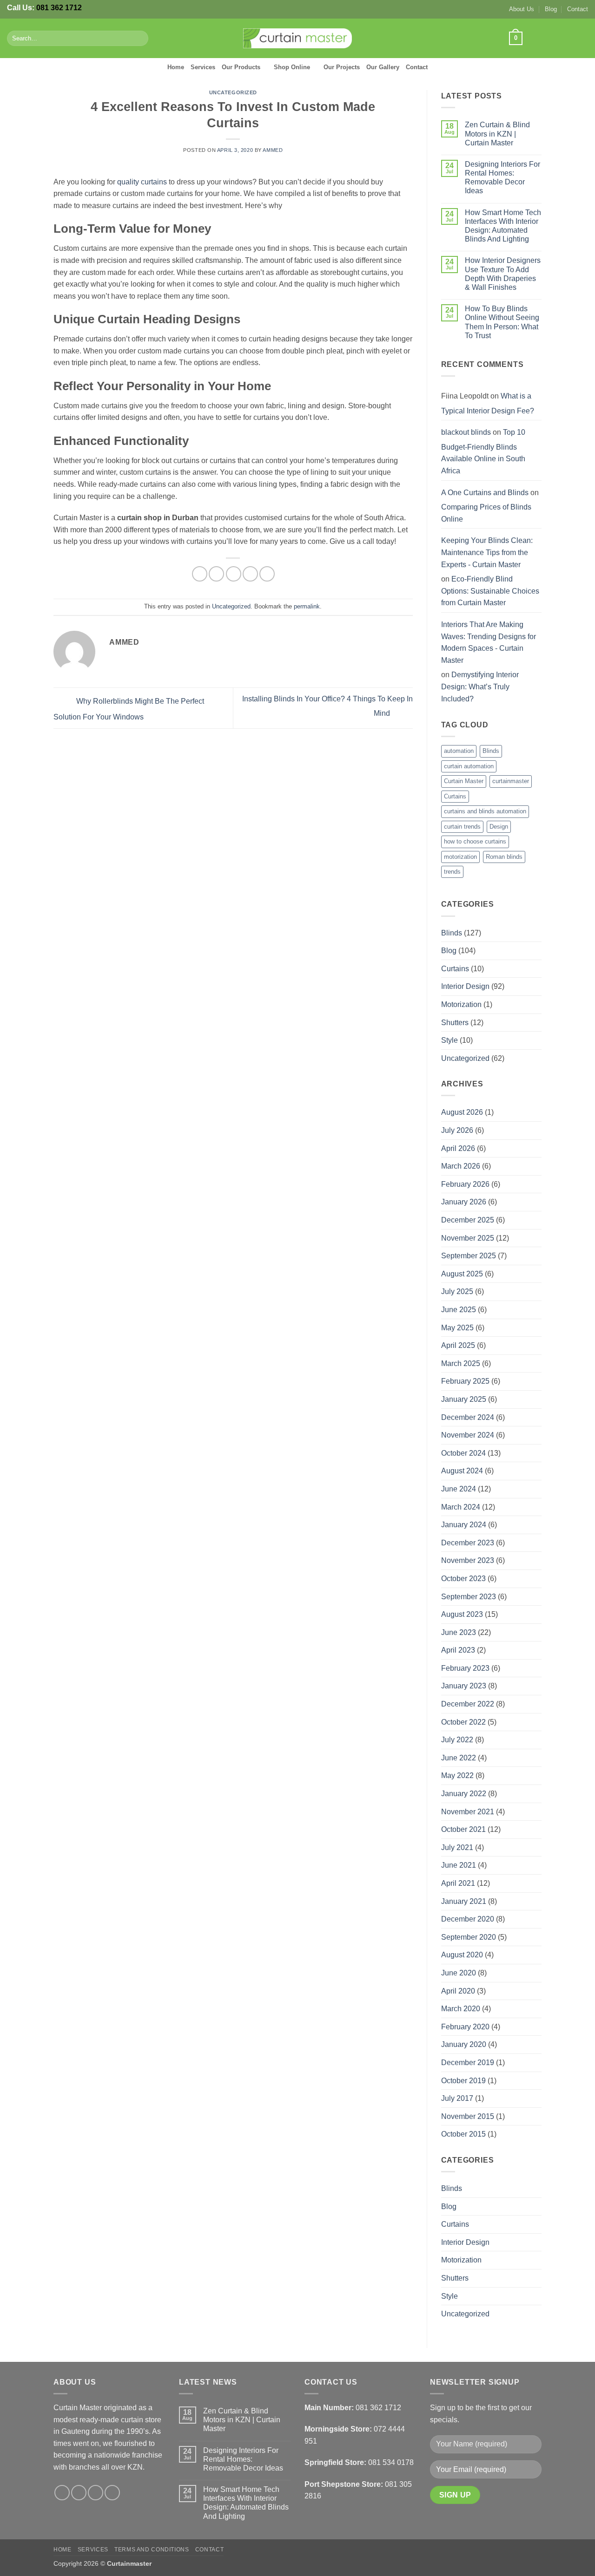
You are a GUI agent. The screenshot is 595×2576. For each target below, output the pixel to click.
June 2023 (459, 1632)
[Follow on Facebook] (533, 38)
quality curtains (142, 182)
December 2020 (468, 1919)
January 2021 (464, 1901)
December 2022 (468, 1704)
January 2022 (464, 1794)
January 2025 (464, 1399)
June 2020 (459, 1973)
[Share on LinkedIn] (267, 574)
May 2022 (457, 1775)
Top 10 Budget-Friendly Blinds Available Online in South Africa (483, 451)
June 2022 (459, 1758)
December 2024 (468, 1417)
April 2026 (458, 1148)
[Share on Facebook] (200, 574)
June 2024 (459, 1489)
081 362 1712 (59, 8)
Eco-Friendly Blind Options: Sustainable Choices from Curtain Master (490, 591)
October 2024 (463, 1453)
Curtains (455, 796)
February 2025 (465, 1381)
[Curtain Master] (298, 39)
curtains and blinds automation (485, 811)
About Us (522, 9)
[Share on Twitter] (216, 574)
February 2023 (465, 1668)
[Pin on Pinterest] (250, 574)
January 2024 (464, 1525)
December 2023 (468, 1543)
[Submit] (140, 39)
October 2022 (463, 1722)
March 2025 (461, 1363)
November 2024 (468, 1435)
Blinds (491, 751)
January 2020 (464, 2044)
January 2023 (464, 1686)
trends (452, 872)
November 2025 (468, 1238)
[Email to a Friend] (234, 574)
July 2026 (457, 1130)
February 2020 (465, 2027)
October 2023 (463, 1579)
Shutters (455, 1023)
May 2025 (457, 1328)
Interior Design (465, 986)
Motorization (461, 1004)
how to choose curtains (475, 841)
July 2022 (457, 1740)
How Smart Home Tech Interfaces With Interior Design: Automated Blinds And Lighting (503, 226)
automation (459, 751)
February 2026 (465, 1184)
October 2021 (463, 1829)
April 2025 (458, 1345)
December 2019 (468, 2063)
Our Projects (342, 67)
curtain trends (462, 827)
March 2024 (461, 1507)
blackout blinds (466, 432)
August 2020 (462, 1955)
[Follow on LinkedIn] (582, 38)
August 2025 (462, 1274)
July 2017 (457, 2098)
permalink (307, 606)
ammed (273, 150)
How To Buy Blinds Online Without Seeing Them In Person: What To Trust (502, 322)
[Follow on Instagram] (546, 38)
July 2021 (457, 1847)
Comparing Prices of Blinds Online (486, 513)
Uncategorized (233, 92)
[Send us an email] (570, 38)
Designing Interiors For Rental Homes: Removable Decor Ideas (502, 178)
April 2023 (458, 1650)
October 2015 (463, 2134)
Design (499, 827)
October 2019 (463, 2081)
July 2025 (457, 1291)
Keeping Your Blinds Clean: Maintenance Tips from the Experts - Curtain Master (487, 552)
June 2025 (459, 1310)
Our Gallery (383, 67)
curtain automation (469, 766)
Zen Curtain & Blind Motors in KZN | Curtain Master (497, 134)
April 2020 (458, 1991)
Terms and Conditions (152, 2550)
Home (176, 67)
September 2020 (469, 1937)
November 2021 (468, 1812)
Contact (578, 9)
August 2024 (462, 1471)
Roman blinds (504, 857)
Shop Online (292, 67)
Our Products (241, 67)
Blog (551, 9)
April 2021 (458, 1883)
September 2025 (469, 1256)
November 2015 (468, 2116)
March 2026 (461, 1166)
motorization (460, 857)
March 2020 (461, 2009)
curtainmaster (511, 781)
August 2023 (462, 1614)
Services (203, 67)
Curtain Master (464, 781)
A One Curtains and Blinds (485, 493)
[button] (516, 39)
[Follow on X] (558, 38)
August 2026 (462, 1112)
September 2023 (469, 1597)
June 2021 (459, 1865)
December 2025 (468, 1220)
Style (450, 1040)
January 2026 (464, 1202)
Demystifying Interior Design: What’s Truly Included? (480, 686)
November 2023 (468, 1560)
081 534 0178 (391, 2462)
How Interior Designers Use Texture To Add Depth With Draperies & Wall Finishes (503, 274)
